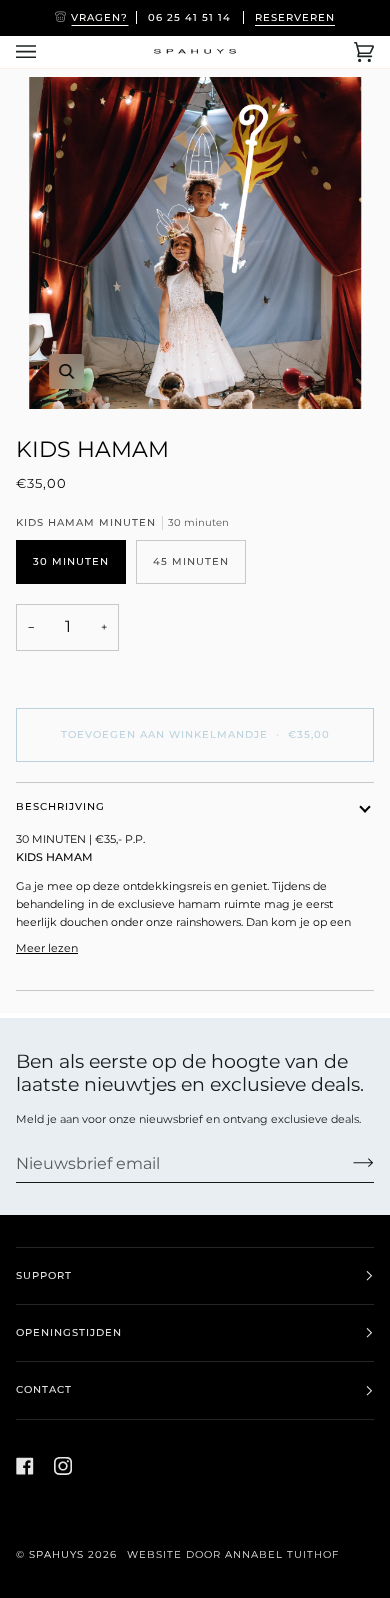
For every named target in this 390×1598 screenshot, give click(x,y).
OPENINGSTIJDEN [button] (69, 1332)
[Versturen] (347, 1163)
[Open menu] (46, 52)
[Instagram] (63, 1466)
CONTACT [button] (44, 1389)
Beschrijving (60, 806)
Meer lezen (47, 948)
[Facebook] (25, 1466)
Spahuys (56, 1554)
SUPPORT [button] (44, 1275)
